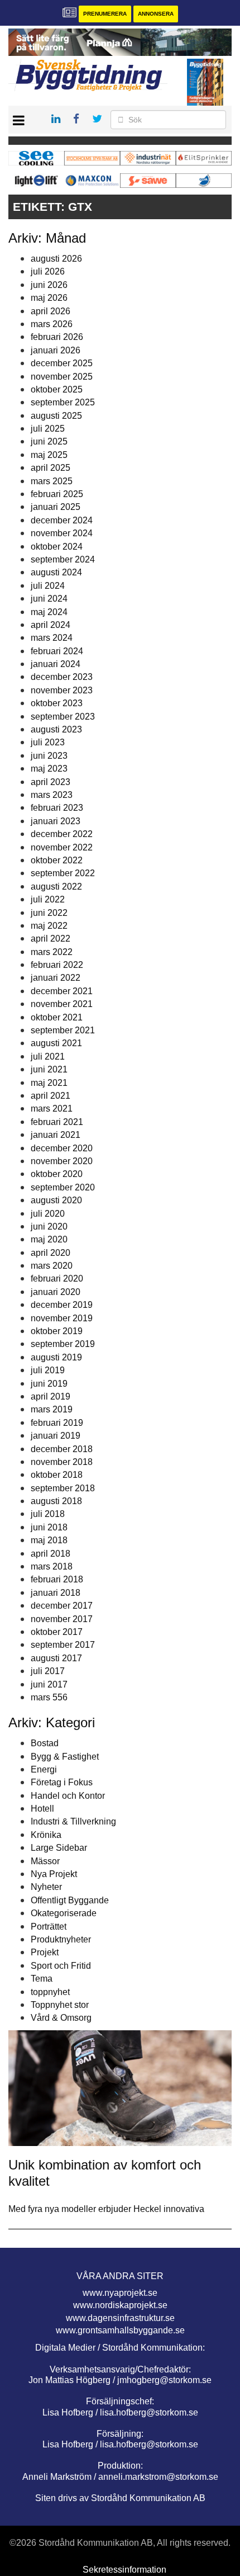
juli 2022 (48, 899)
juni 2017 (49, 1684)
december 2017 (62, 1606)
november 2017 (62, 1619)
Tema (42, 1979)
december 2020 (62, 1148)
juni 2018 (49, 1527)
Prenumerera (105, 14)
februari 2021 (57, 1122)
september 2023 (63, 717)
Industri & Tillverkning (73, 1821)
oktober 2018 (57, 1475)
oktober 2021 (57, 1017)
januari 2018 (56, 1593)
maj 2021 (49, 1083)
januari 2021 (56, 1135)
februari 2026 (57, 337)
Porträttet (49, 1927)
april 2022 (51, 939)
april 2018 (51, 1554)
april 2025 (51, 468)
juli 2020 (48, 1214)
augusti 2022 (56, 887)
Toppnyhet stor (60, 2005)
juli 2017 (48, 1671)
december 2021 (62, 991)
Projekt (45, 1952)
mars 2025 (52, 481)
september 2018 (63, 1488)
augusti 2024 (56, 572)
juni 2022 (49, 913)
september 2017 (63, 1645)
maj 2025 (49, 455)
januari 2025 (56, 507)
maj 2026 (49, 298)
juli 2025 (48, 429)
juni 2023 (49, 756)
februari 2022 (57, 965)
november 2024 (62, 533)
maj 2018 (49, 1540)
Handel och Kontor (68, 1796)
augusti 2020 (56, 1200)
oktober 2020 (57, 1174)
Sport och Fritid (61, 1966)
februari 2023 (57, 808)
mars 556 (49, 1697)
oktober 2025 (57, 389)
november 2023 (62, 690)
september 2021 (63, 1030)
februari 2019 (57, 1423)
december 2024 (62, 520)
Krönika (46, 1835)
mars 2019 (52, 1409)
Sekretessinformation (124, 2570)
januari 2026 (56, 350)
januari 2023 (56, 821)
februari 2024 (57, 651)
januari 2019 (56, 1436)
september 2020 (63, 1187)
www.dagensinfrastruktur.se (120, 2318)
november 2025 (62, 377)
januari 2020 (56, 1292)
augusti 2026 (56, 259)
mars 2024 (52, 638)
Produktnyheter (61, 1939)
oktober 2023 (57, 703)
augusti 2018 (56, 1501)
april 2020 (51, 1253)
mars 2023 (52, 795)
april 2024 (51, 625)
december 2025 (62, 363)
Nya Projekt (54, 1874)
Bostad (45, 1743)
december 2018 (62, 1449)
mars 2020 (52, 1266)
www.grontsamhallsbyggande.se (120, 2330)
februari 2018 (57, 1579)
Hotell (42, 1809)
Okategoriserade (64, 1913)
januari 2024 (56, 664)
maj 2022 (49, 926)
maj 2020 (49, 1239)
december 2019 (62, 1305)
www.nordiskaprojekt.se (120, 2305)
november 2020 (62, 1161)
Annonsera (156, 14)
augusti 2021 (56, 1043)
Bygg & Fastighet (65, 1757)
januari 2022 (56, 978)
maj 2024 (49, 612)
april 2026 (51, 311)
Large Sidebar (59, 1848)
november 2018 (62, 1462)
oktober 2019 (57, 1331)
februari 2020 (57, 1278)
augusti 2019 (56, 1357)
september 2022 (63, 873)
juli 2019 (48, 1370)
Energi (44, 1769)
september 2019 (63, 1344)
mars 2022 (52, 952)
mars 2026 (52, 324)
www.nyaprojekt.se (120, 2293)
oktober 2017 (57, 1632)
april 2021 (51, 1096)
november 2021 (62, 1004)
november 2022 (62, 847)
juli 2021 (48, 1057)
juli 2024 (48, 586)
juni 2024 (49, 599)
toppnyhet (50, 1992)
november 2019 (62, 1318)
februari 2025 (57, 494)
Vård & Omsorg (61, 2018)
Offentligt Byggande (70, 1900)
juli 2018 (48, 1514)
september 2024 (63, 559)
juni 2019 (49, 1384)
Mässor (45, 1861)
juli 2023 (48, 742)
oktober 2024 (57, 547)
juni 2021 (49, 1069)
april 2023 (51, 782)
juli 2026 (48, 271)
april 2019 (51, 1396)
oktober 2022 (57, 860)
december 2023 (62, 677)
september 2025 (63, 402)
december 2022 (62, 834)
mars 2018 (52, 1566)
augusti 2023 (56, 729)
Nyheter (46, 1887)
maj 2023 (49, 769)
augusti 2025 (56, 416)
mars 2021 (52, 1109)
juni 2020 (49, 1226)
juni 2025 (49, 441)
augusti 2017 (56, 1658)
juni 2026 (49, 285)
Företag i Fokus (62, 1782)
